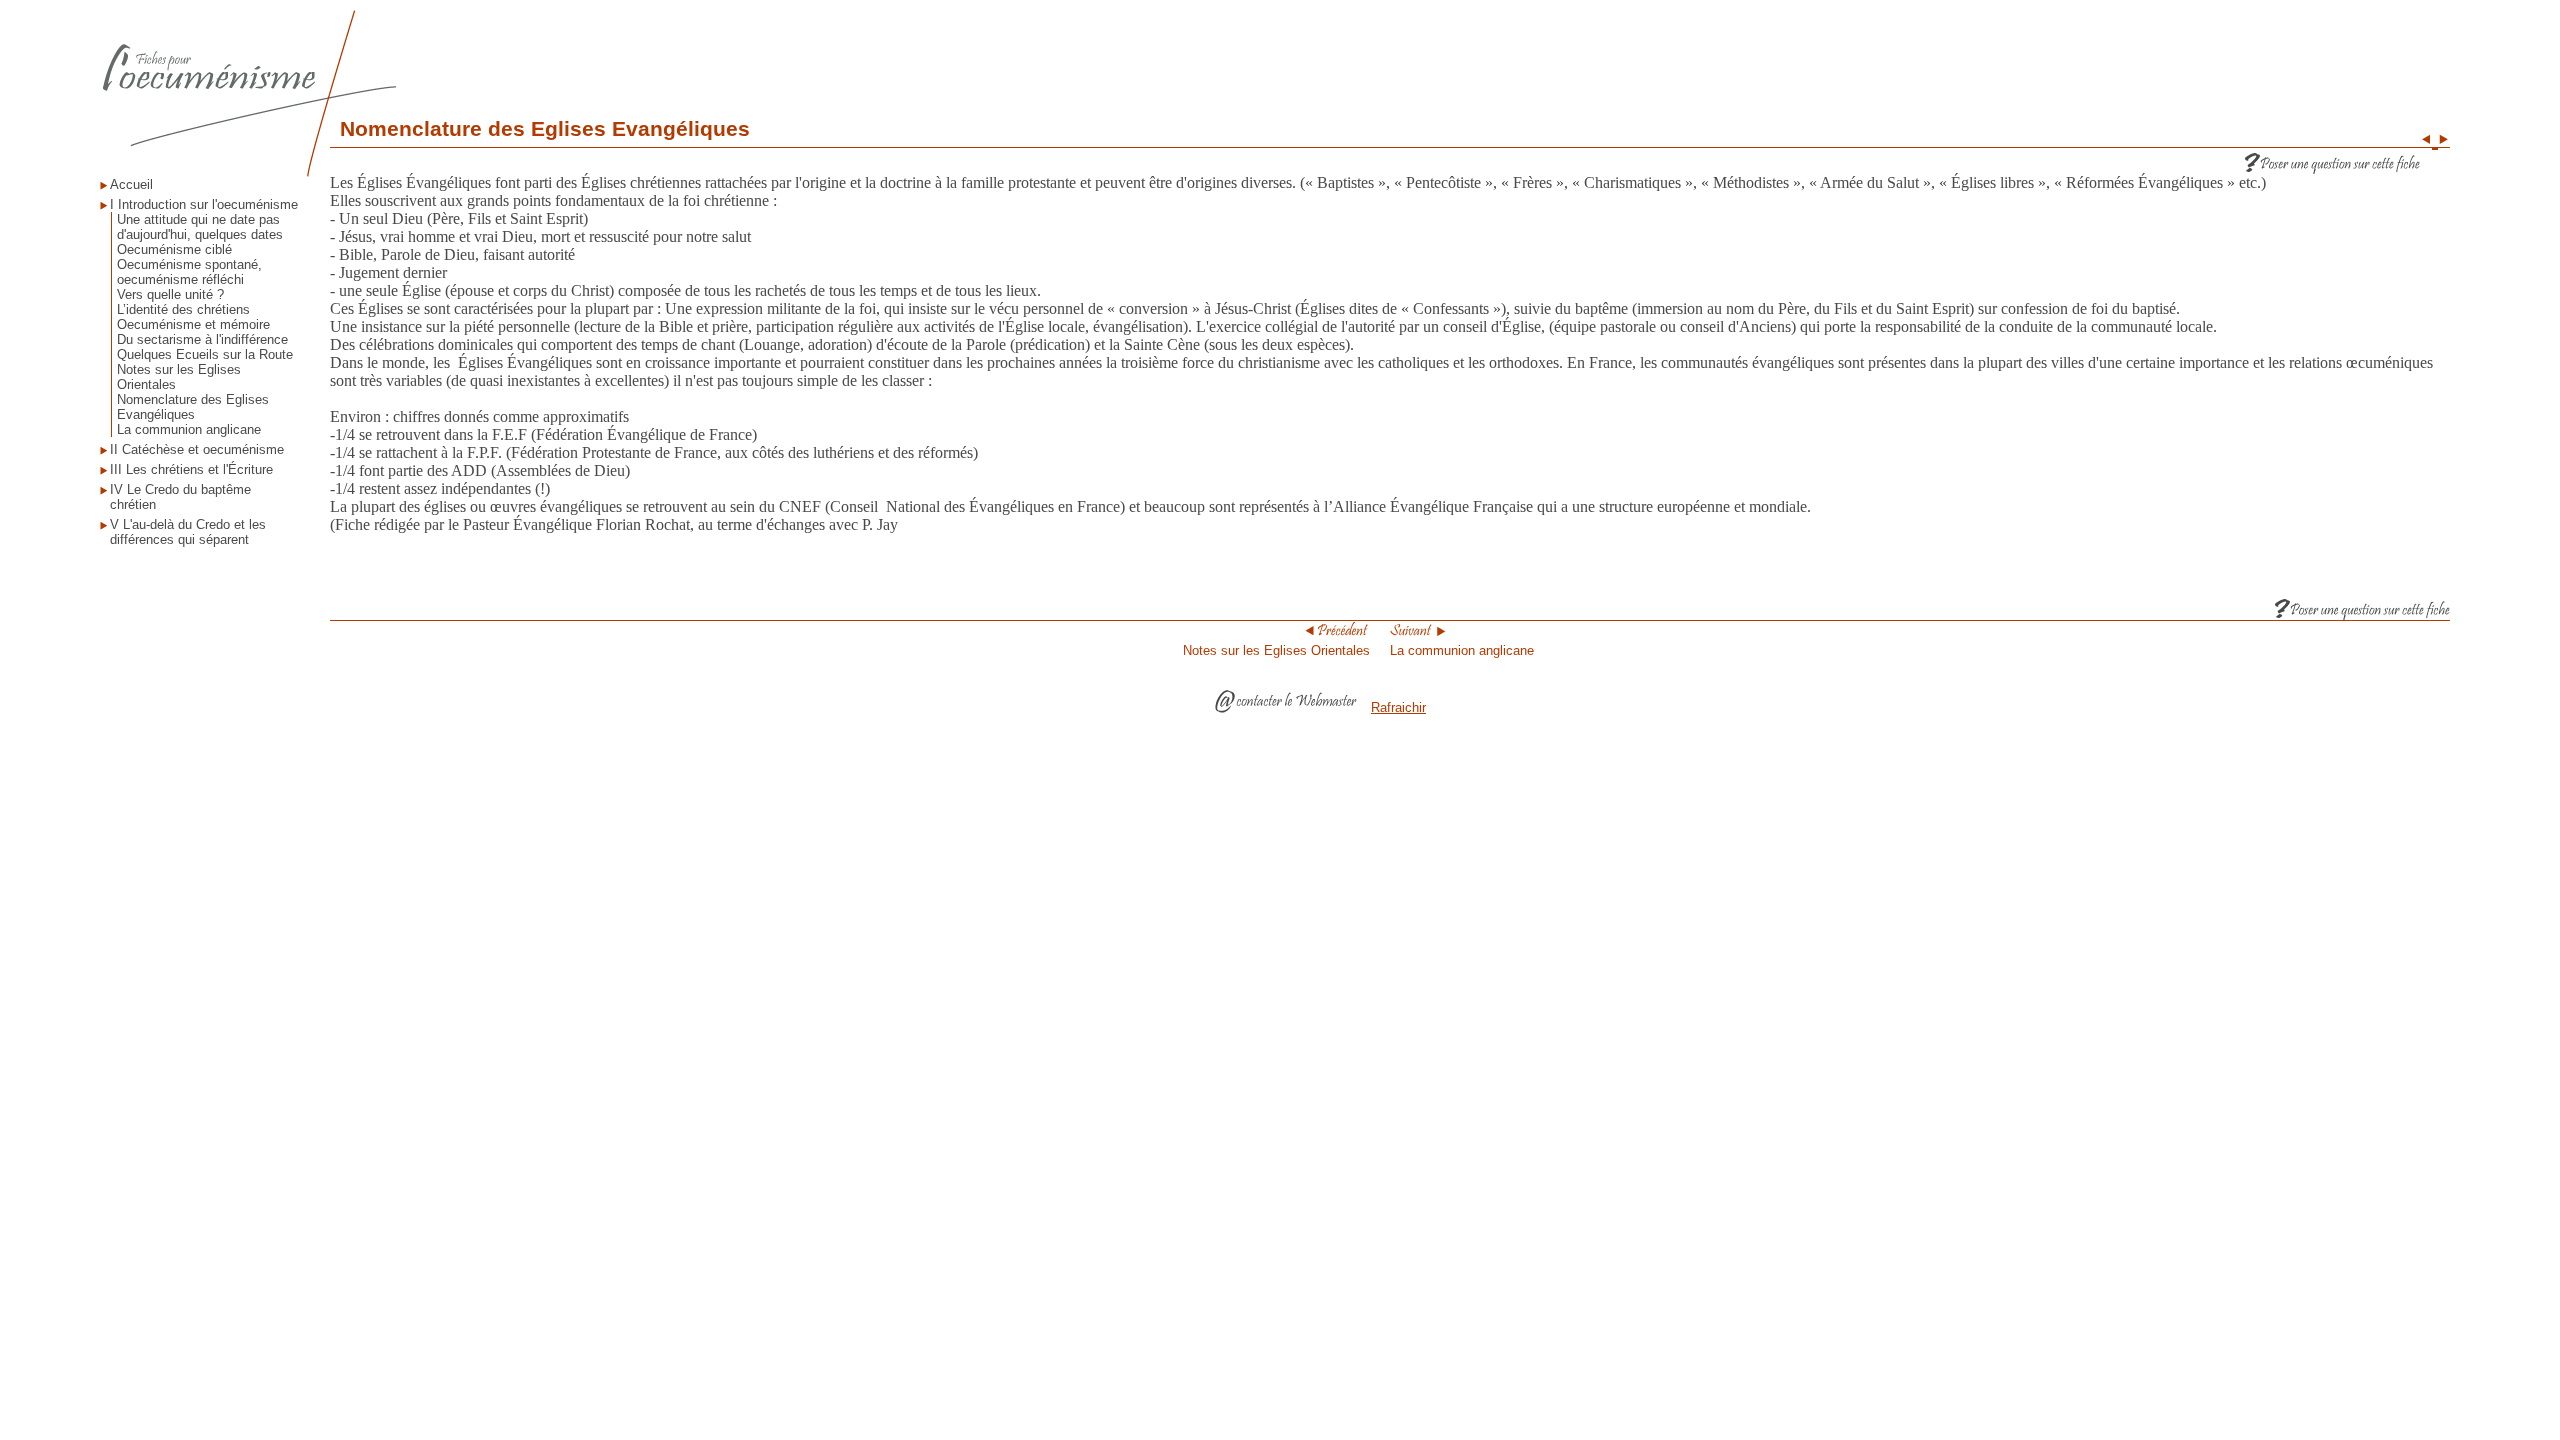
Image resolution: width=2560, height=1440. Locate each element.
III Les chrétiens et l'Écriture (191, 469)
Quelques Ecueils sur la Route (205, 354)
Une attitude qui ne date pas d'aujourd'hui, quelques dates (200, 227)
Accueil (131, 184)
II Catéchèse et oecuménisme (197, 449)
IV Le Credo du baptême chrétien (180, 497)
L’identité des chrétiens (183, 309)
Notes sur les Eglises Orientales (179, 377)
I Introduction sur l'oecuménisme (204, 204)
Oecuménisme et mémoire (193, 324)
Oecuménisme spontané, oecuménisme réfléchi (189, 272)
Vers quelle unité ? (170, 294)
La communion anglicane (189, 429)
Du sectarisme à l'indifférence (202, 339)
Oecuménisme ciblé (174, 249)
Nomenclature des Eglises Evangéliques (193, 407)
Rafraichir (1398, 707)
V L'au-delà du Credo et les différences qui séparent (188, 532)
